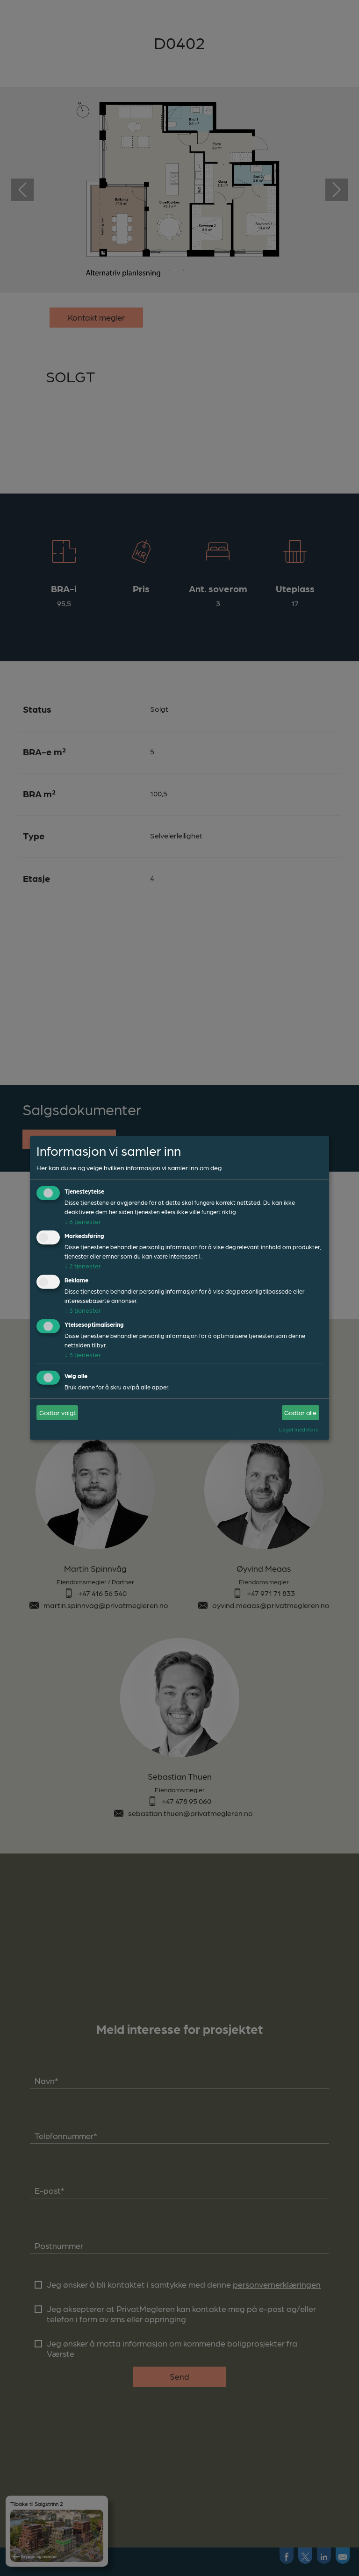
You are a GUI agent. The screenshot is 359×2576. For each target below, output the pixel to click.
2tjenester (83, 1266)
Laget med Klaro (299, 1429)
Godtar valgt (57, 1412)
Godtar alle (300, 1412)
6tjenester (83, 1221)
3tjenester (83, 1310)
